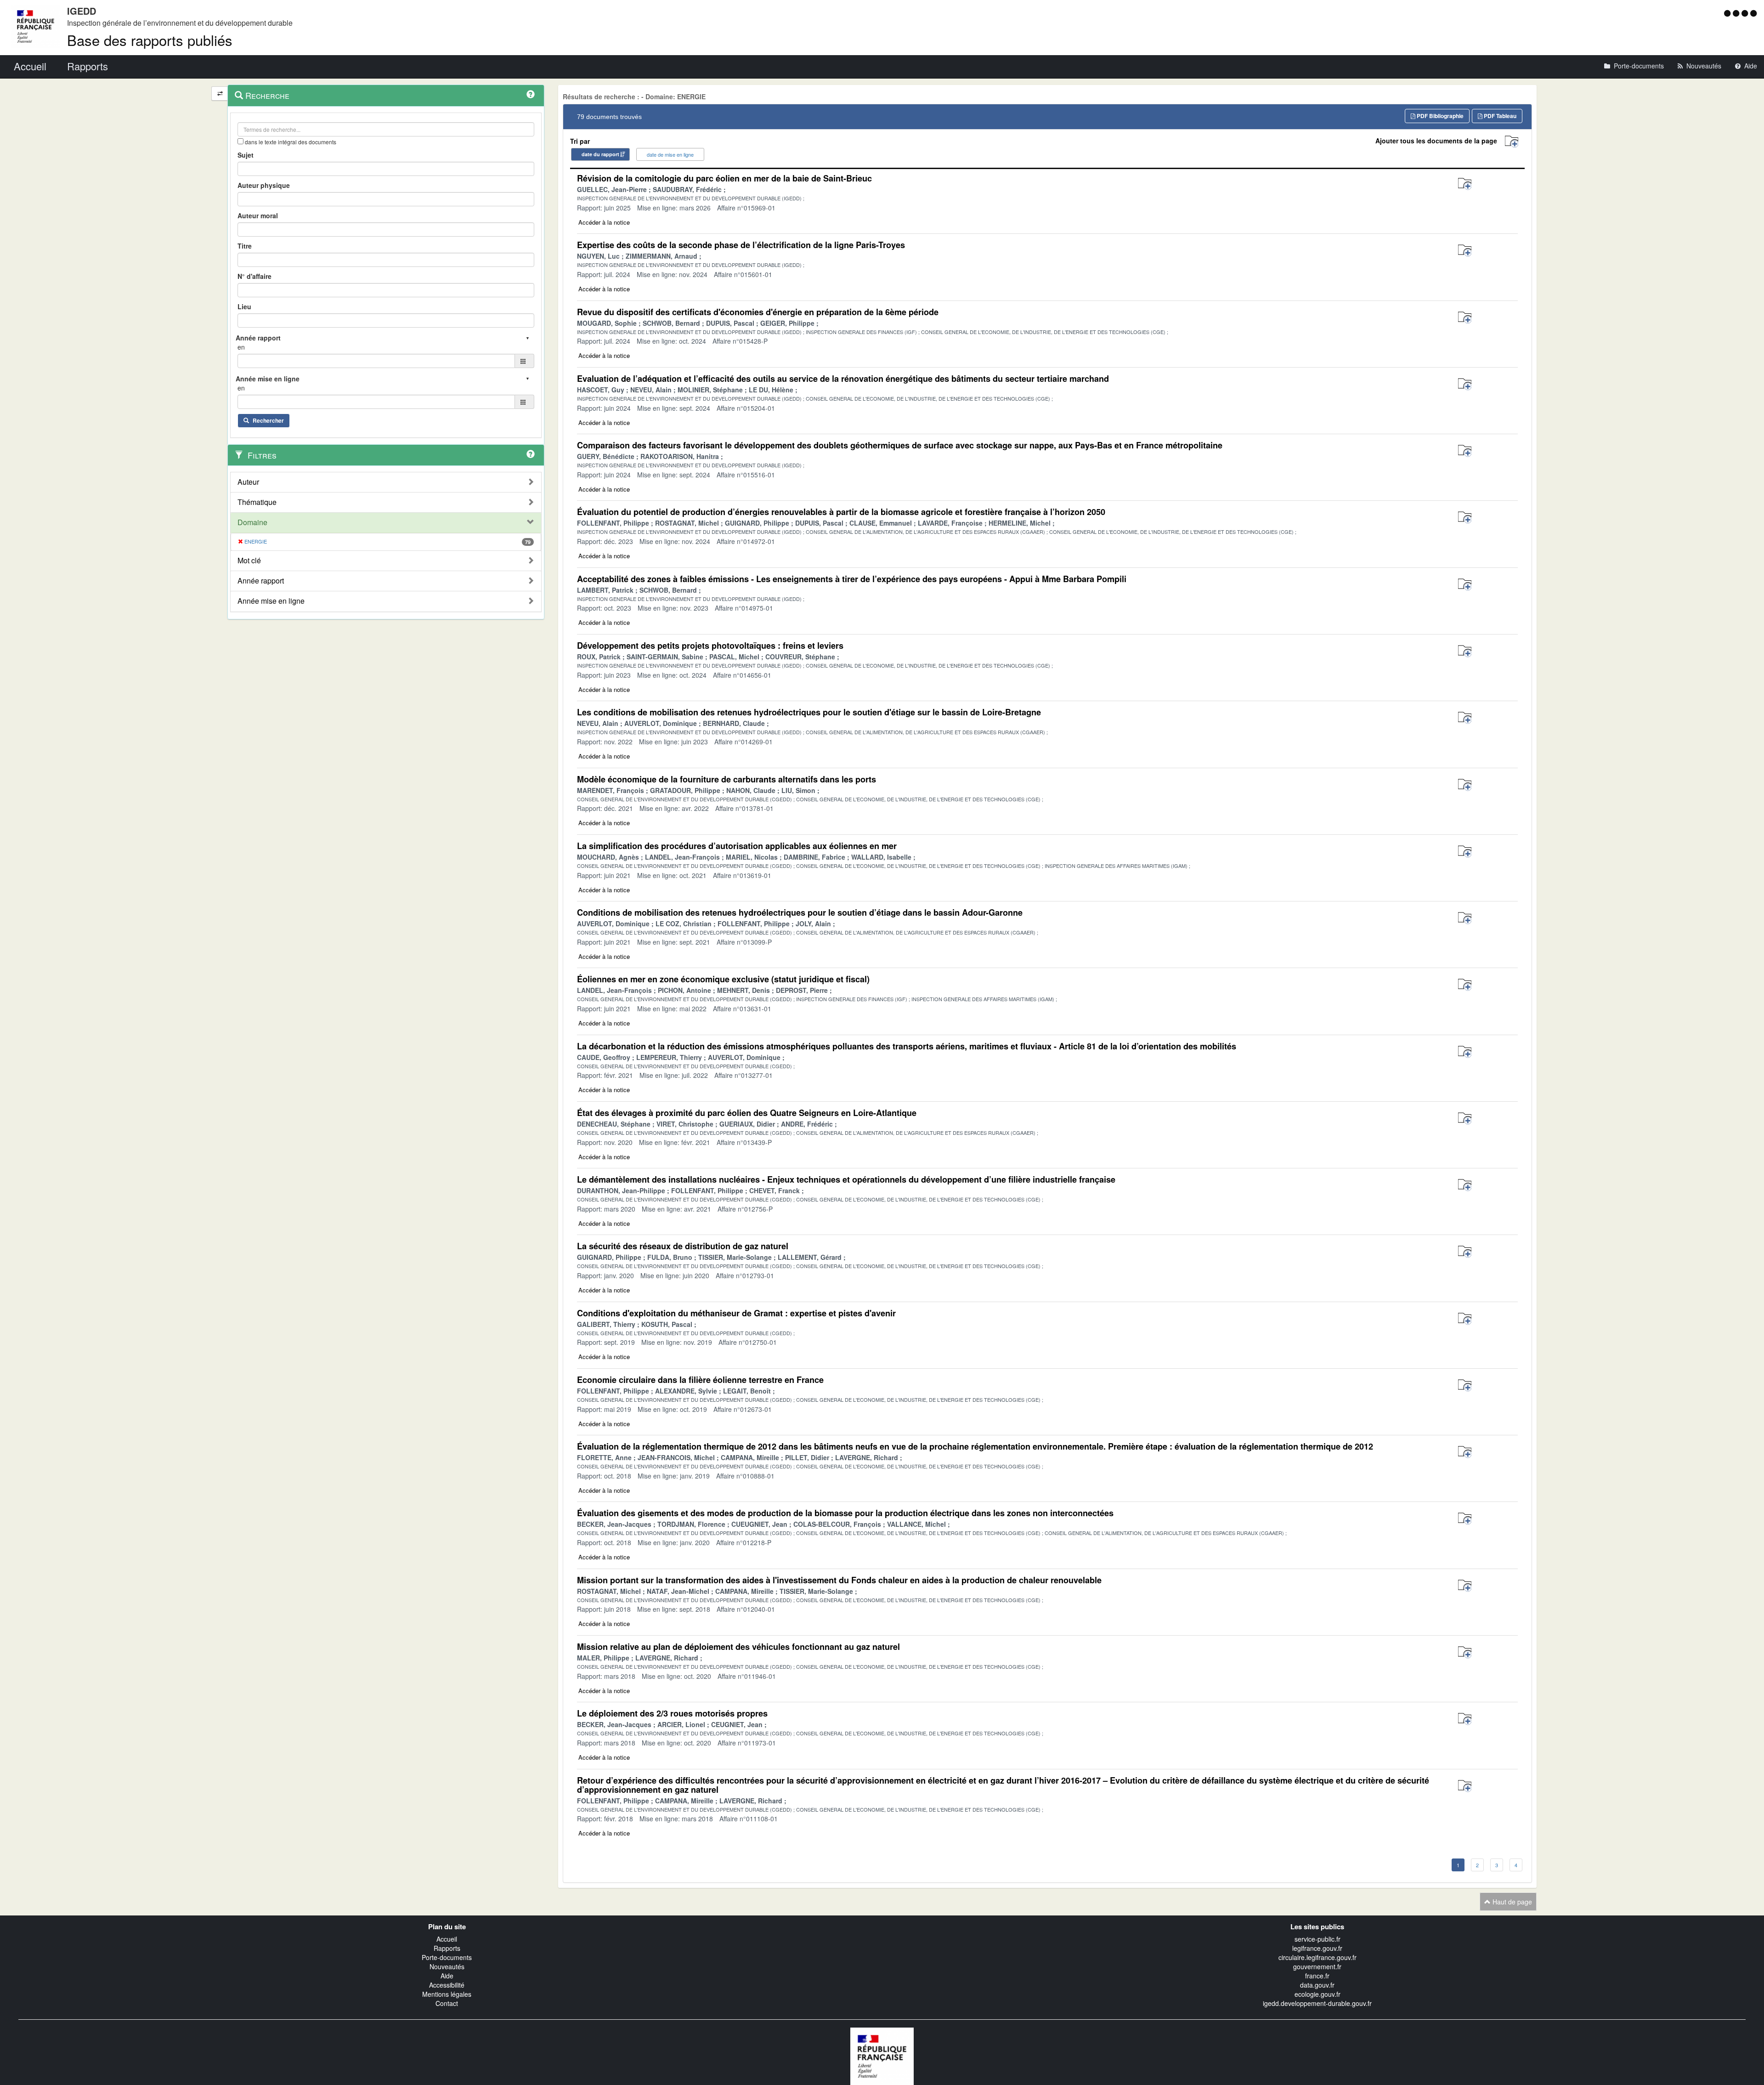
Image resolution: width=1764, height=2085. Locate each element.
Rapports (447, 1948)
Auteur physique (264, 185)
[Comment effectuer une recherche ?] (531, 94)
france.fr (1317, 1976)
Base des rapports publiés (150, 40)
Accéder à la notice (604, 222)
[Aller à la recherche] (1746, 13)
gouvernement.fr (1317, 1966)
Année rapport (261, 581)
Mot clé (249, 561)
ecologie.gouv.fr (1317, 1994)
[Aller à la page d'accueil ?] (1753, 13)
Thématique (257, 502)
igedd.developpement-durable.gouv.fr (1317, 2003)
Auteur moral (258, 215)
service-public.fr (1317, 1939)
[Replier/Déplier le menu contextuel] (220, 93)
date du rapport (600, 154)
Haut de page (1511, 1902)
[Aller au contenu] (1737, 13)
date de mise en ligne (670, 154)
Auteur (248, 482)
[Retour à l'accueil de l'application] (882, 2055)
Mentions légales (447, 1994)
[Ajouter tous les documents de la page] (1512, 142)
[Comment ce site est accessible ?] (1728, 13)
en (241, 347)
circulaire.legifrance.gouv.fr (1317, 1957)
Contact (447, 2003)
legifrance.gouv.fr (1317, 1948)
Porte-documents (447, 1957)
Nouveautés (447, 1966)
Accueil (447, 1939)
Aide (447, 1976)
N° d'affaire (254, 276)
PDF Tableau (1499, 116)
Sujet (246, 155)
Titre (245, 246)
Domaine (252, 522)
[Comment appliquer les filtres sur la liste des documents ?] (531, 454)
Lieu (244, 306)
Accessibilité (447, 1985)
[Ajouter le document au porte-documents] (1465, 184)
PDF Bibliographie (1439, 116)
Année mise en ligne (271, 601)
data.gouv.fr (1317, 1985)
